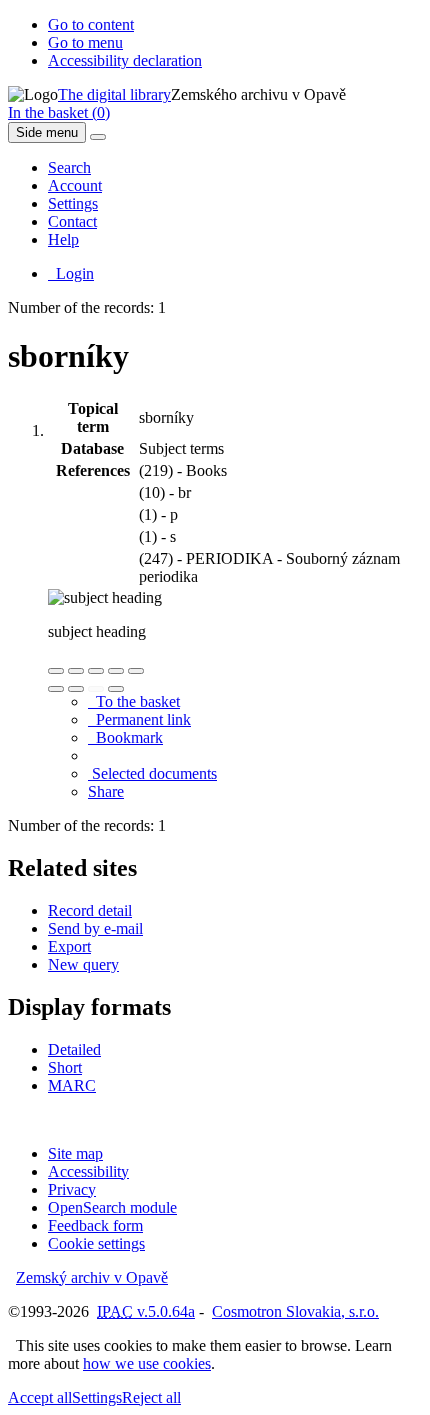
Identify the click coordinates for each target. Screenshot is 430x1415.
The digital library (114, 94)
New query (83, 964)
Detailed (74, 1049)
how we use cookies (147, 1363)
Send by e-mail (95, 928)
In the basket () (59, 112)
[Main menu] (98, 137)
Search (69, 167)
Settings (73, 203)
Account (75, 185)
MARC (72, 1085)
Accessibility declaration (125, 60)
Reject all (151, 1397)
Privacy (72, 1189)
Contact (72, 221)
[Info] (136, 671)
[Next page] (116, 689)
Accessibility (88, 1171)
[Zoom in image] (56, 671)
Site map (75, 1153)
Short (65, 1067)
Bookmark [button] (125, 737)
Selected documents (152, 773)
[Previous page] (96, 689)
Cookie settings (96, 1243)
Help (63, 239)
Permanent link (139, 719)
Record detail (90, 910)
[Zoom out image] (76, 671)
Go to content (91, 24)
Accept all (40, 1397)
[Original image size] (96, 671)
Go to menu (85, 42)
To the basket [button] (134, 701)
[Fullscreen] (116, 671)
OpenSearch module (112, 1207)
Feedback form (95, 1225)
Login (71, 273)
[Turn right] (76, 689)
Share (106, 791)
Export (69, 946)
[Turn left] (56, 689)
